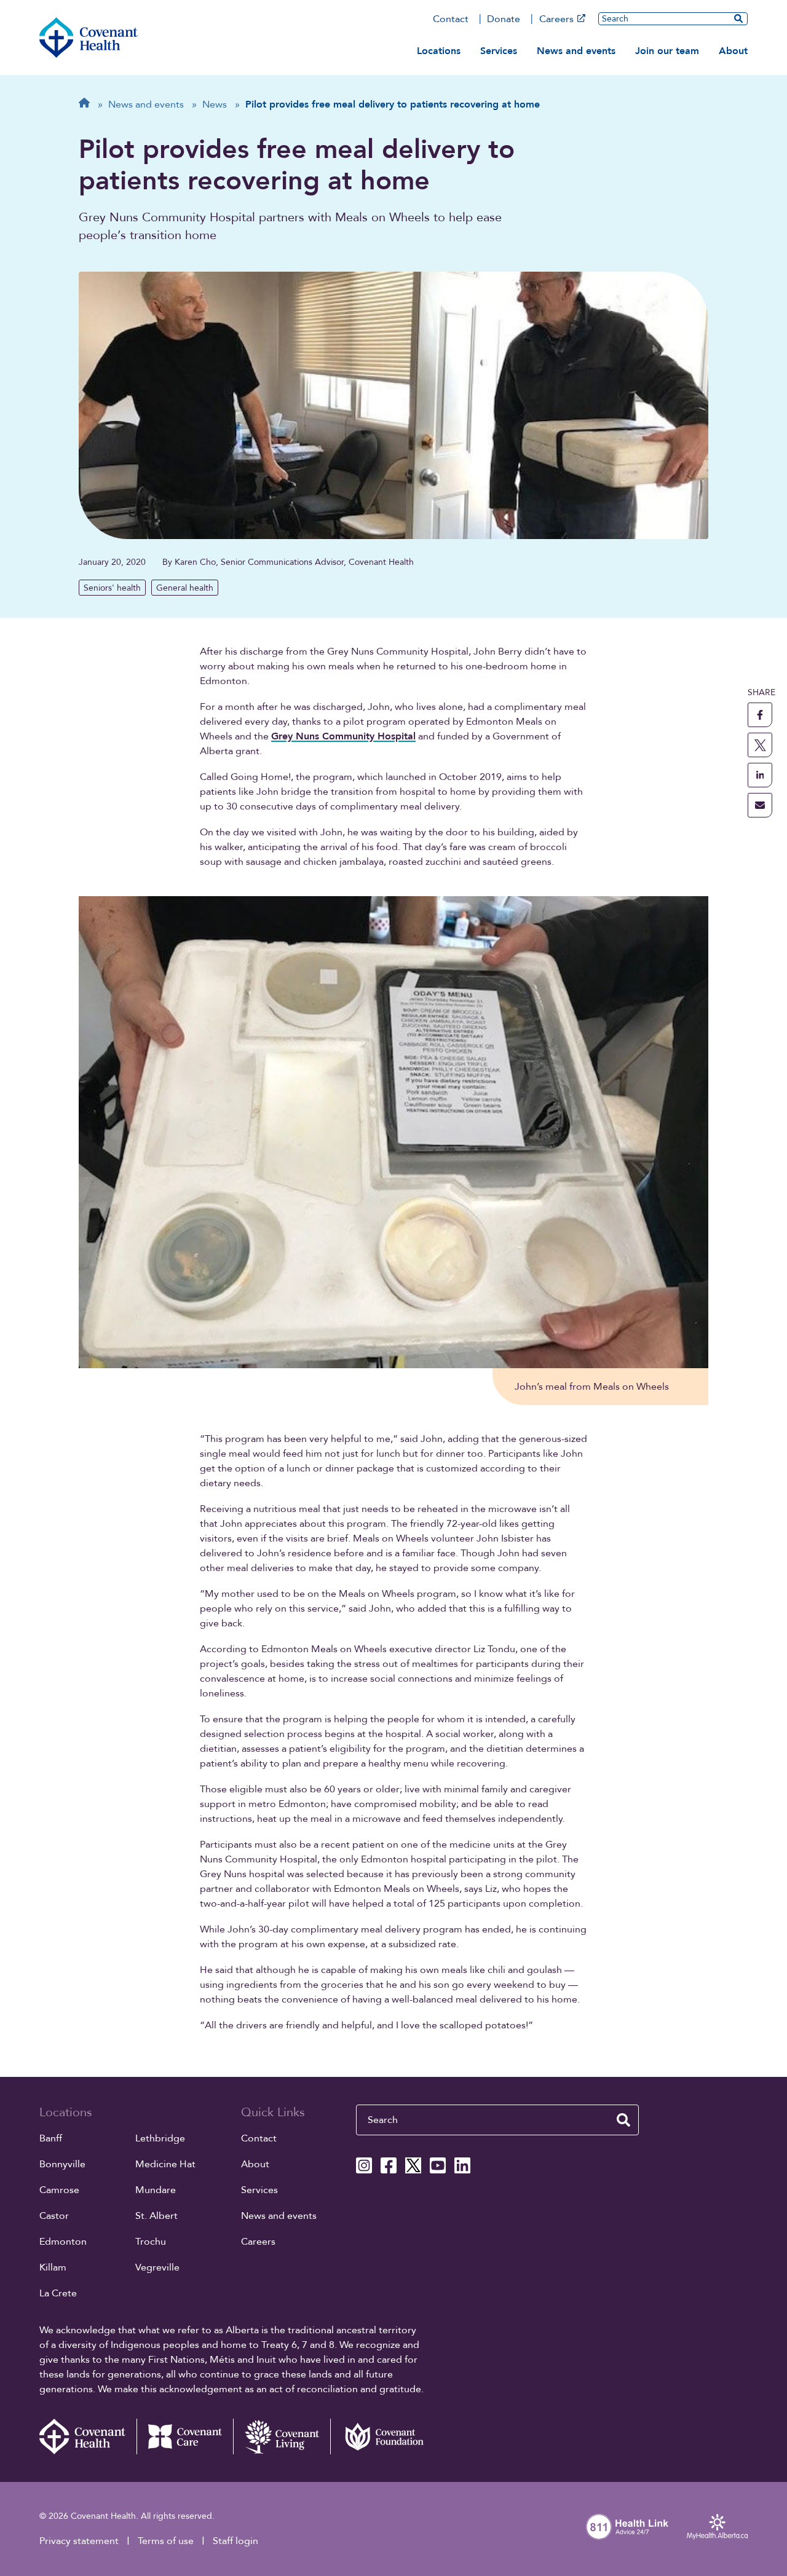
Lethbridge (160, 2138)
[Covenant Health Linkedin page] (462, 2165)
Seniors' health (112, 588)
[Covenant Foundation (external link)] (379, 2436)
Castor (54, 2216)
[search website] (623, 2120)
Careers (556, 19)
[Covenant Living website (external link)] (282, 2436)
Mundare (156, 2190)
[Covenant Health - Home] (88, 2436)
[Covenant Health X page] (413, 2165)
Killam (53, 2267)
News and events (576, 51)
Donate (504, 19)
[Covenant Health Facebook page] (389, 2165)
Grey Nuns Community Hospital (343, 736)
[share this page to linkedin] (760, 775)
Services (499, 51)
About (733, 51)
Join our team (667, 51)
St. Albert (156, 2216)
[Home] (89, 37)
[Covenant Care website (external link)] (185, 2436)
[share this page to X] (760, 745)
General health (185, 588)
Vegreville (157, 2267)
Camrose (59, 2190)
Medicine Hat (165, 2164)
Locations (439, 51)
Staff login (235, 2541)
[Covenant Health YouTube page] (438, 2165)
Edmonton (63, 2242)
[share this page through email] (760, 805)
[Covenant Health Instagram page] (364, 2165)
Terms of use (166, 2541)
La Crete (58, 2293)
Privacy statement (79, 2541)
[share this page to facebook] (760, 715)
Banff (51, 2138)
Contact (451, 19)
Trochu (151, 2242)
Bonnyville (62, 2164)
